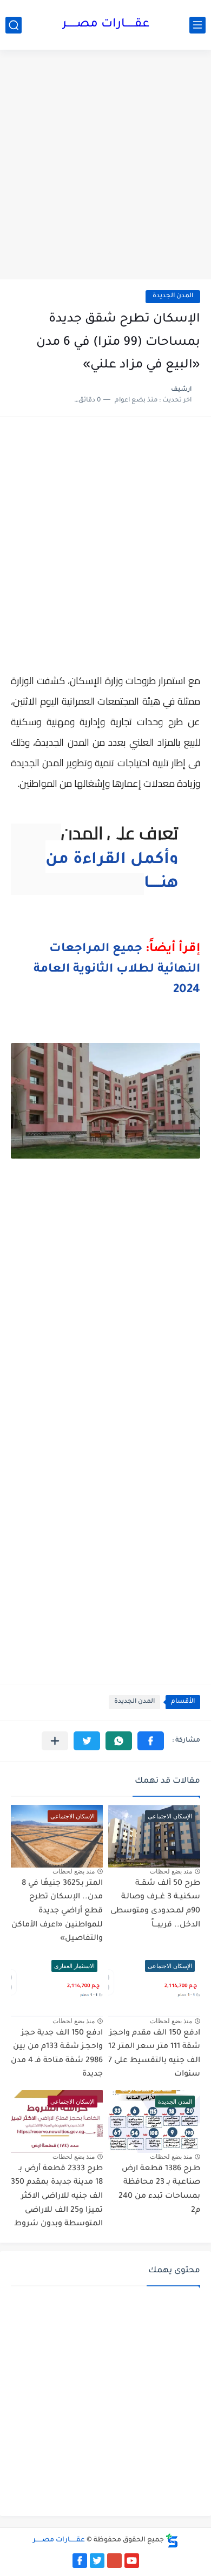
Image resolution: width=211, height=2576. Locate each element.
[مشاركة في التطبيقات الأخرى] (55, 1741)
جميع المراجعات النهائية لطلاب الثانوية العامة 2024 (117, 970)
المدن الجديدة (173, 296)
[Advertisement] (105, 166)
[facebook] (80, 2561)
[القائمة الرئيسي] (197, 25)
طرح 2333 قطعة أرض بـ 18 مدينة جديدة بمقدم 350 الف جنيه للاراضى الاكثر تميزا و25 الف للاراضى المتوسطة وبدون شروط (57, 2197)
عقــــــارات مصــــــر (106, 25)
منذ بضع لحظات (171, 1871)
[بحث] (14, 25)
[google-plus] (114, 2561)
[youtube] (132, 2561)
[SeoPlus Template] (172, 2541)
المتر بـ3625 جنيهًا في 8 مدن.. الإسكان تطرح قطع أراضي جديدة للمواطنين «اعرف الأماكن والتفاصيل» (57, 1911)
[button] (151, 1741)
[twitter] (97, 2561)
